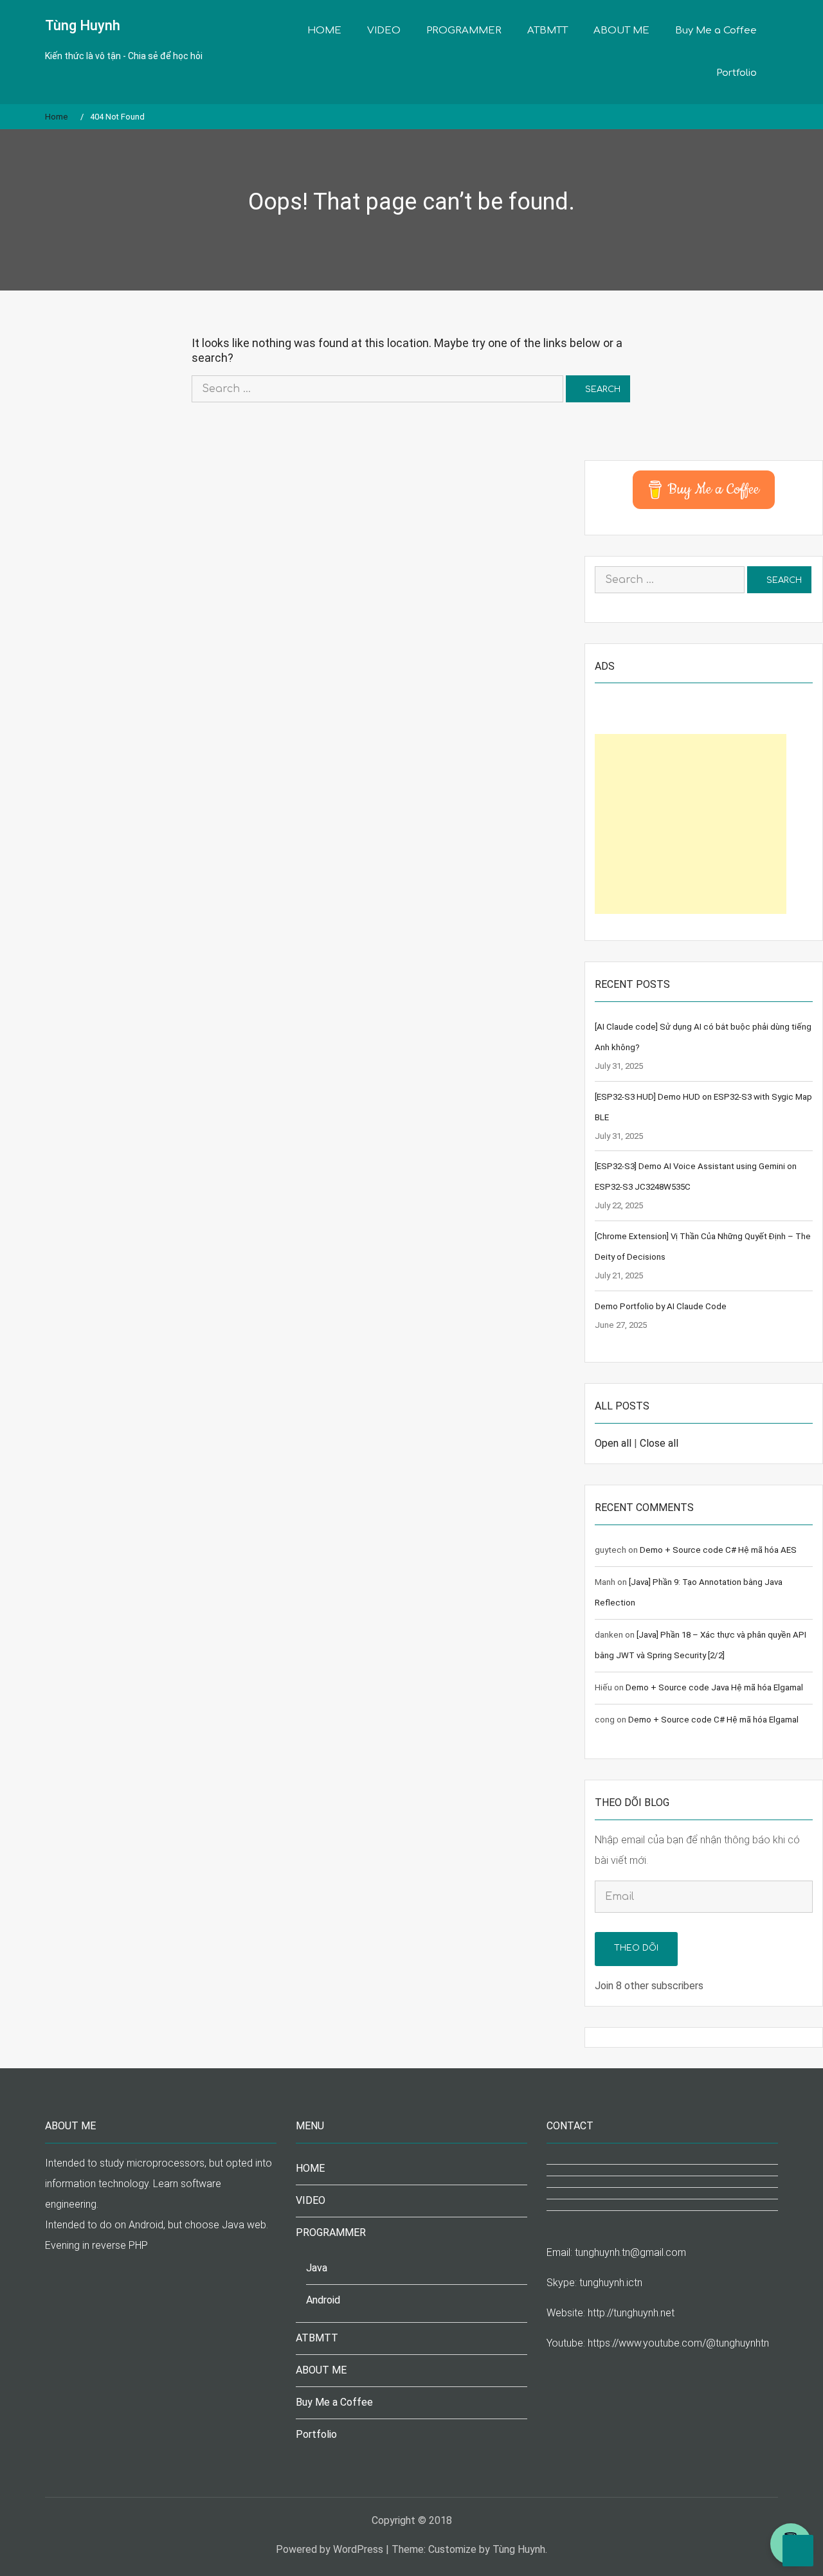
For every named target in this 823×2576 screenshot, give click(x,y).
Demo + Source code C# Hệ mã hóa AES (718, 1550)
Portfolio (737, 73)
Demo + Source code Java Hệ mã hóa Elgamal (714, 1687)
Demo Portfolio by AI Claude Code (661, 1306)
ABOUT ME (621, 31)
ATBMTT (547, 31)
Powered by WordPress (330, 2549)
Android (323, 2300)
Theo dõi (636, 1948)
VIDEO (384, 31)
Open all (613, 1443)
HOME (324, 31)
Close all (659, 1443)
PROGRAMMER (464, 31)
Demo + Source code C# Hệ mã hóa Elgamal (713, 1720)
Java (317, 2268)
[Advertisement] (691, 824)
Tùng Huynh (83, 25)
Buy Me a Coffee (716, 31)
